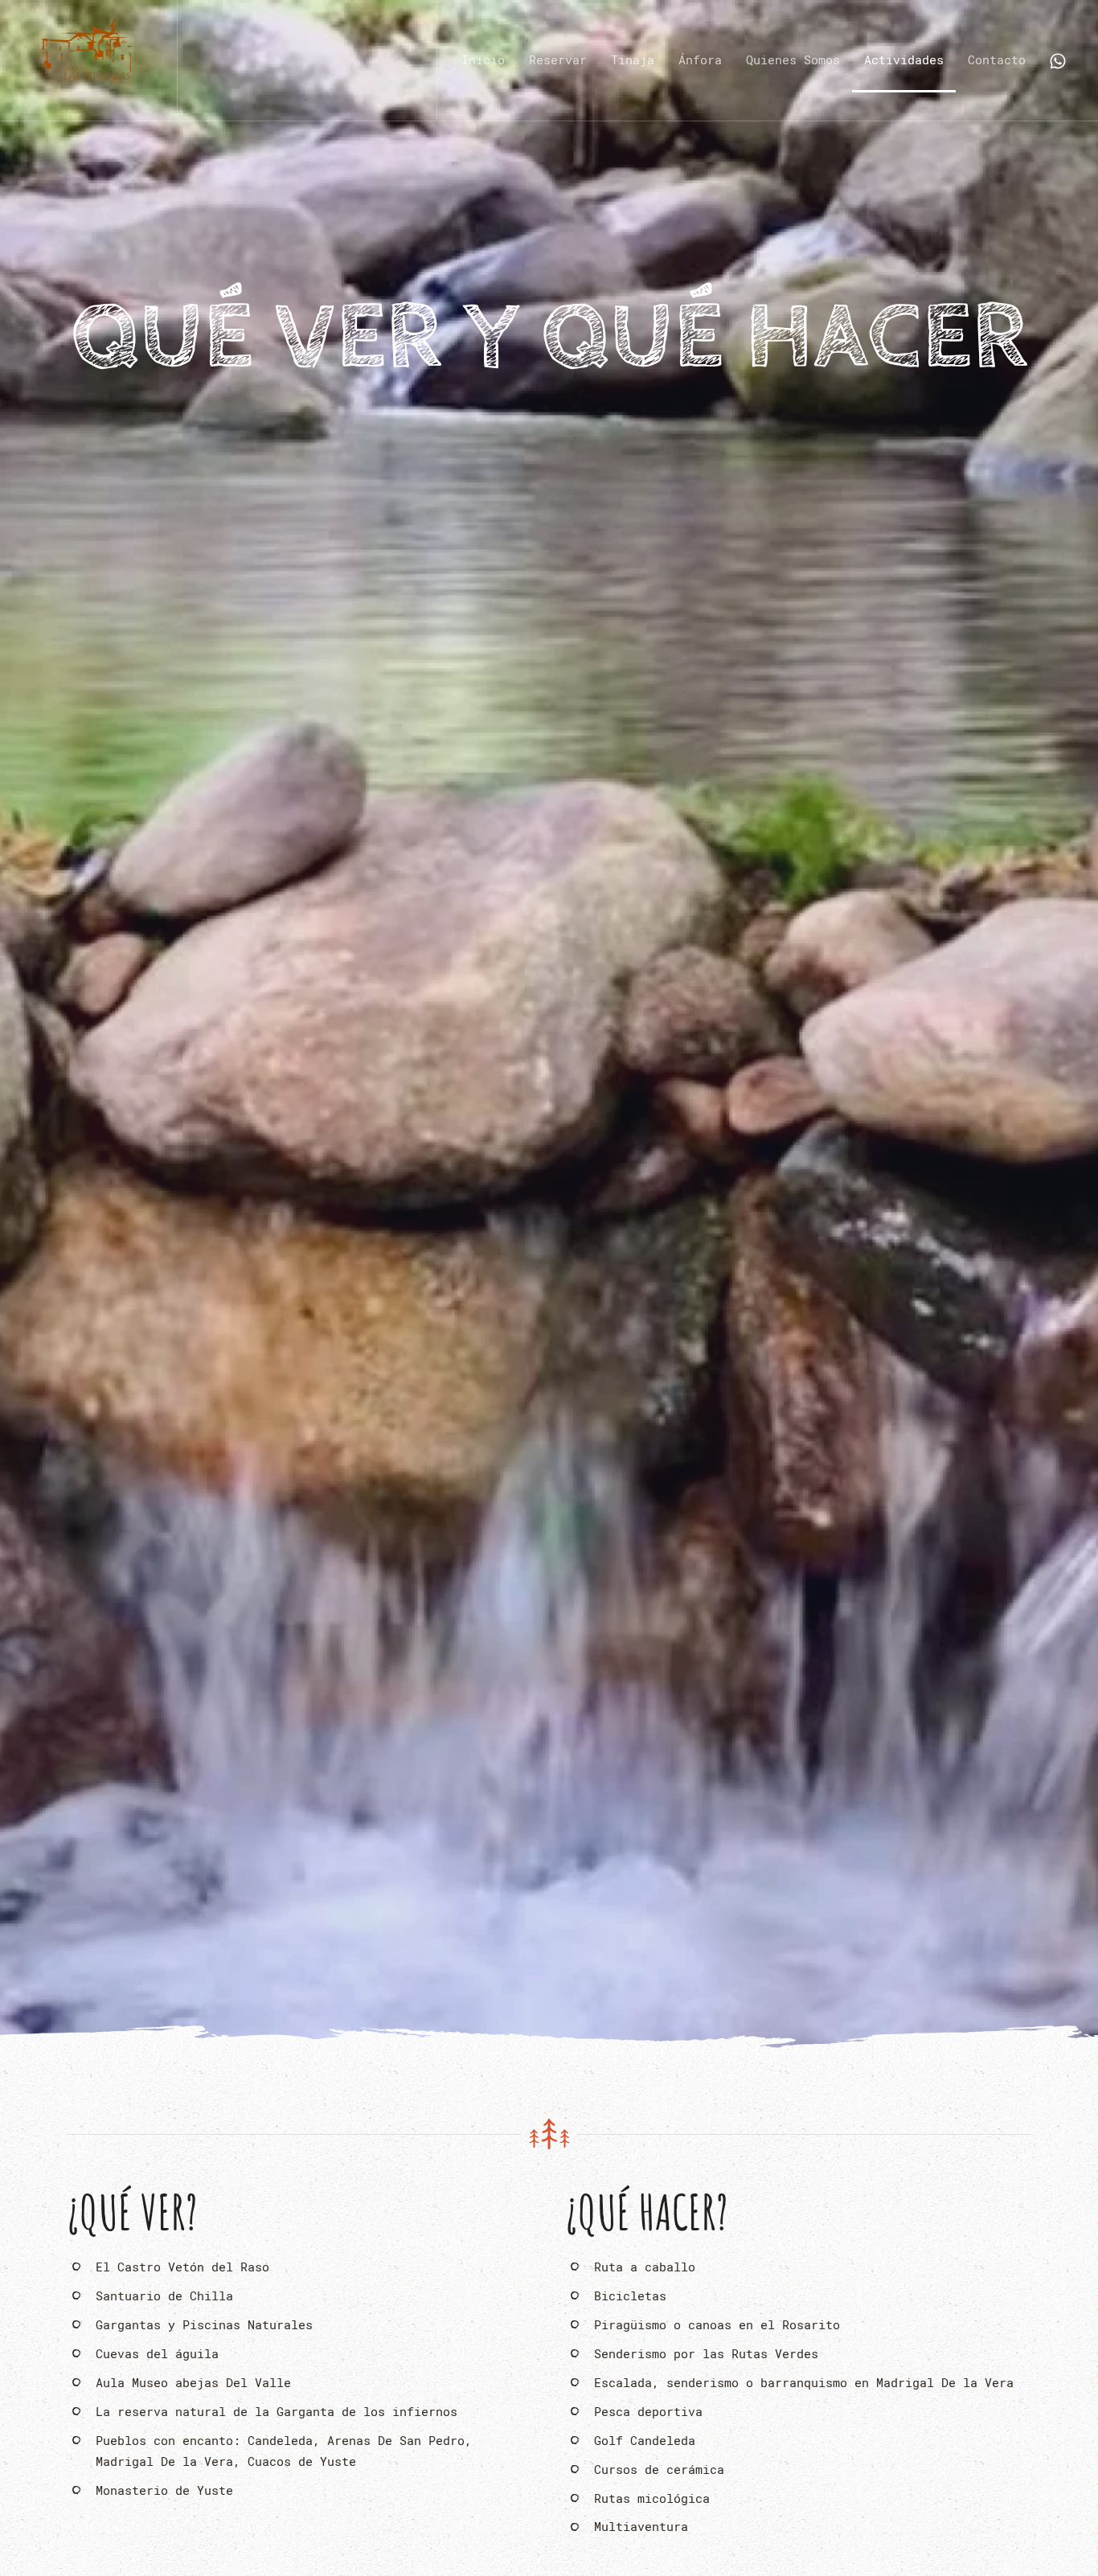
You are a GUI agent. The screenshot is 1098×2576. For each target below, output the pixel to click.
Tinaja (633, 59)
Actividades (904, 59)
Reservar (558, 59)
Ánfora (700, 59)
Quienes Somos (793, 59)
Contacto (997, 59)
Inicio (483, 59)
